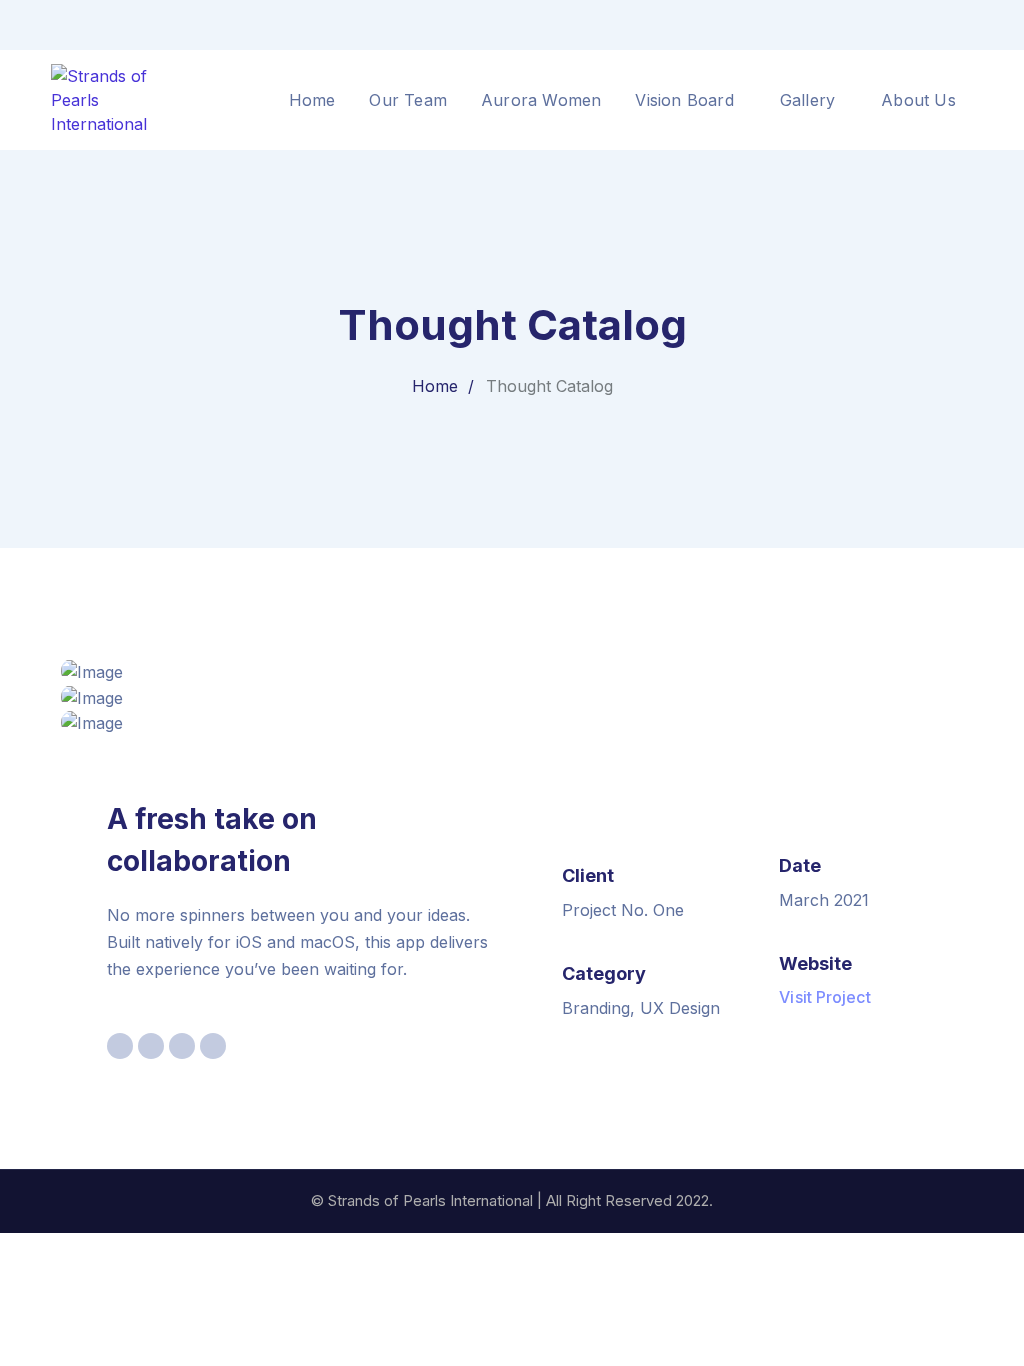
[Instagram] (967, 25)
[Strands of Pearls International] (121, 98)
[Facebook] (933, 25)
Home (435, 386)
